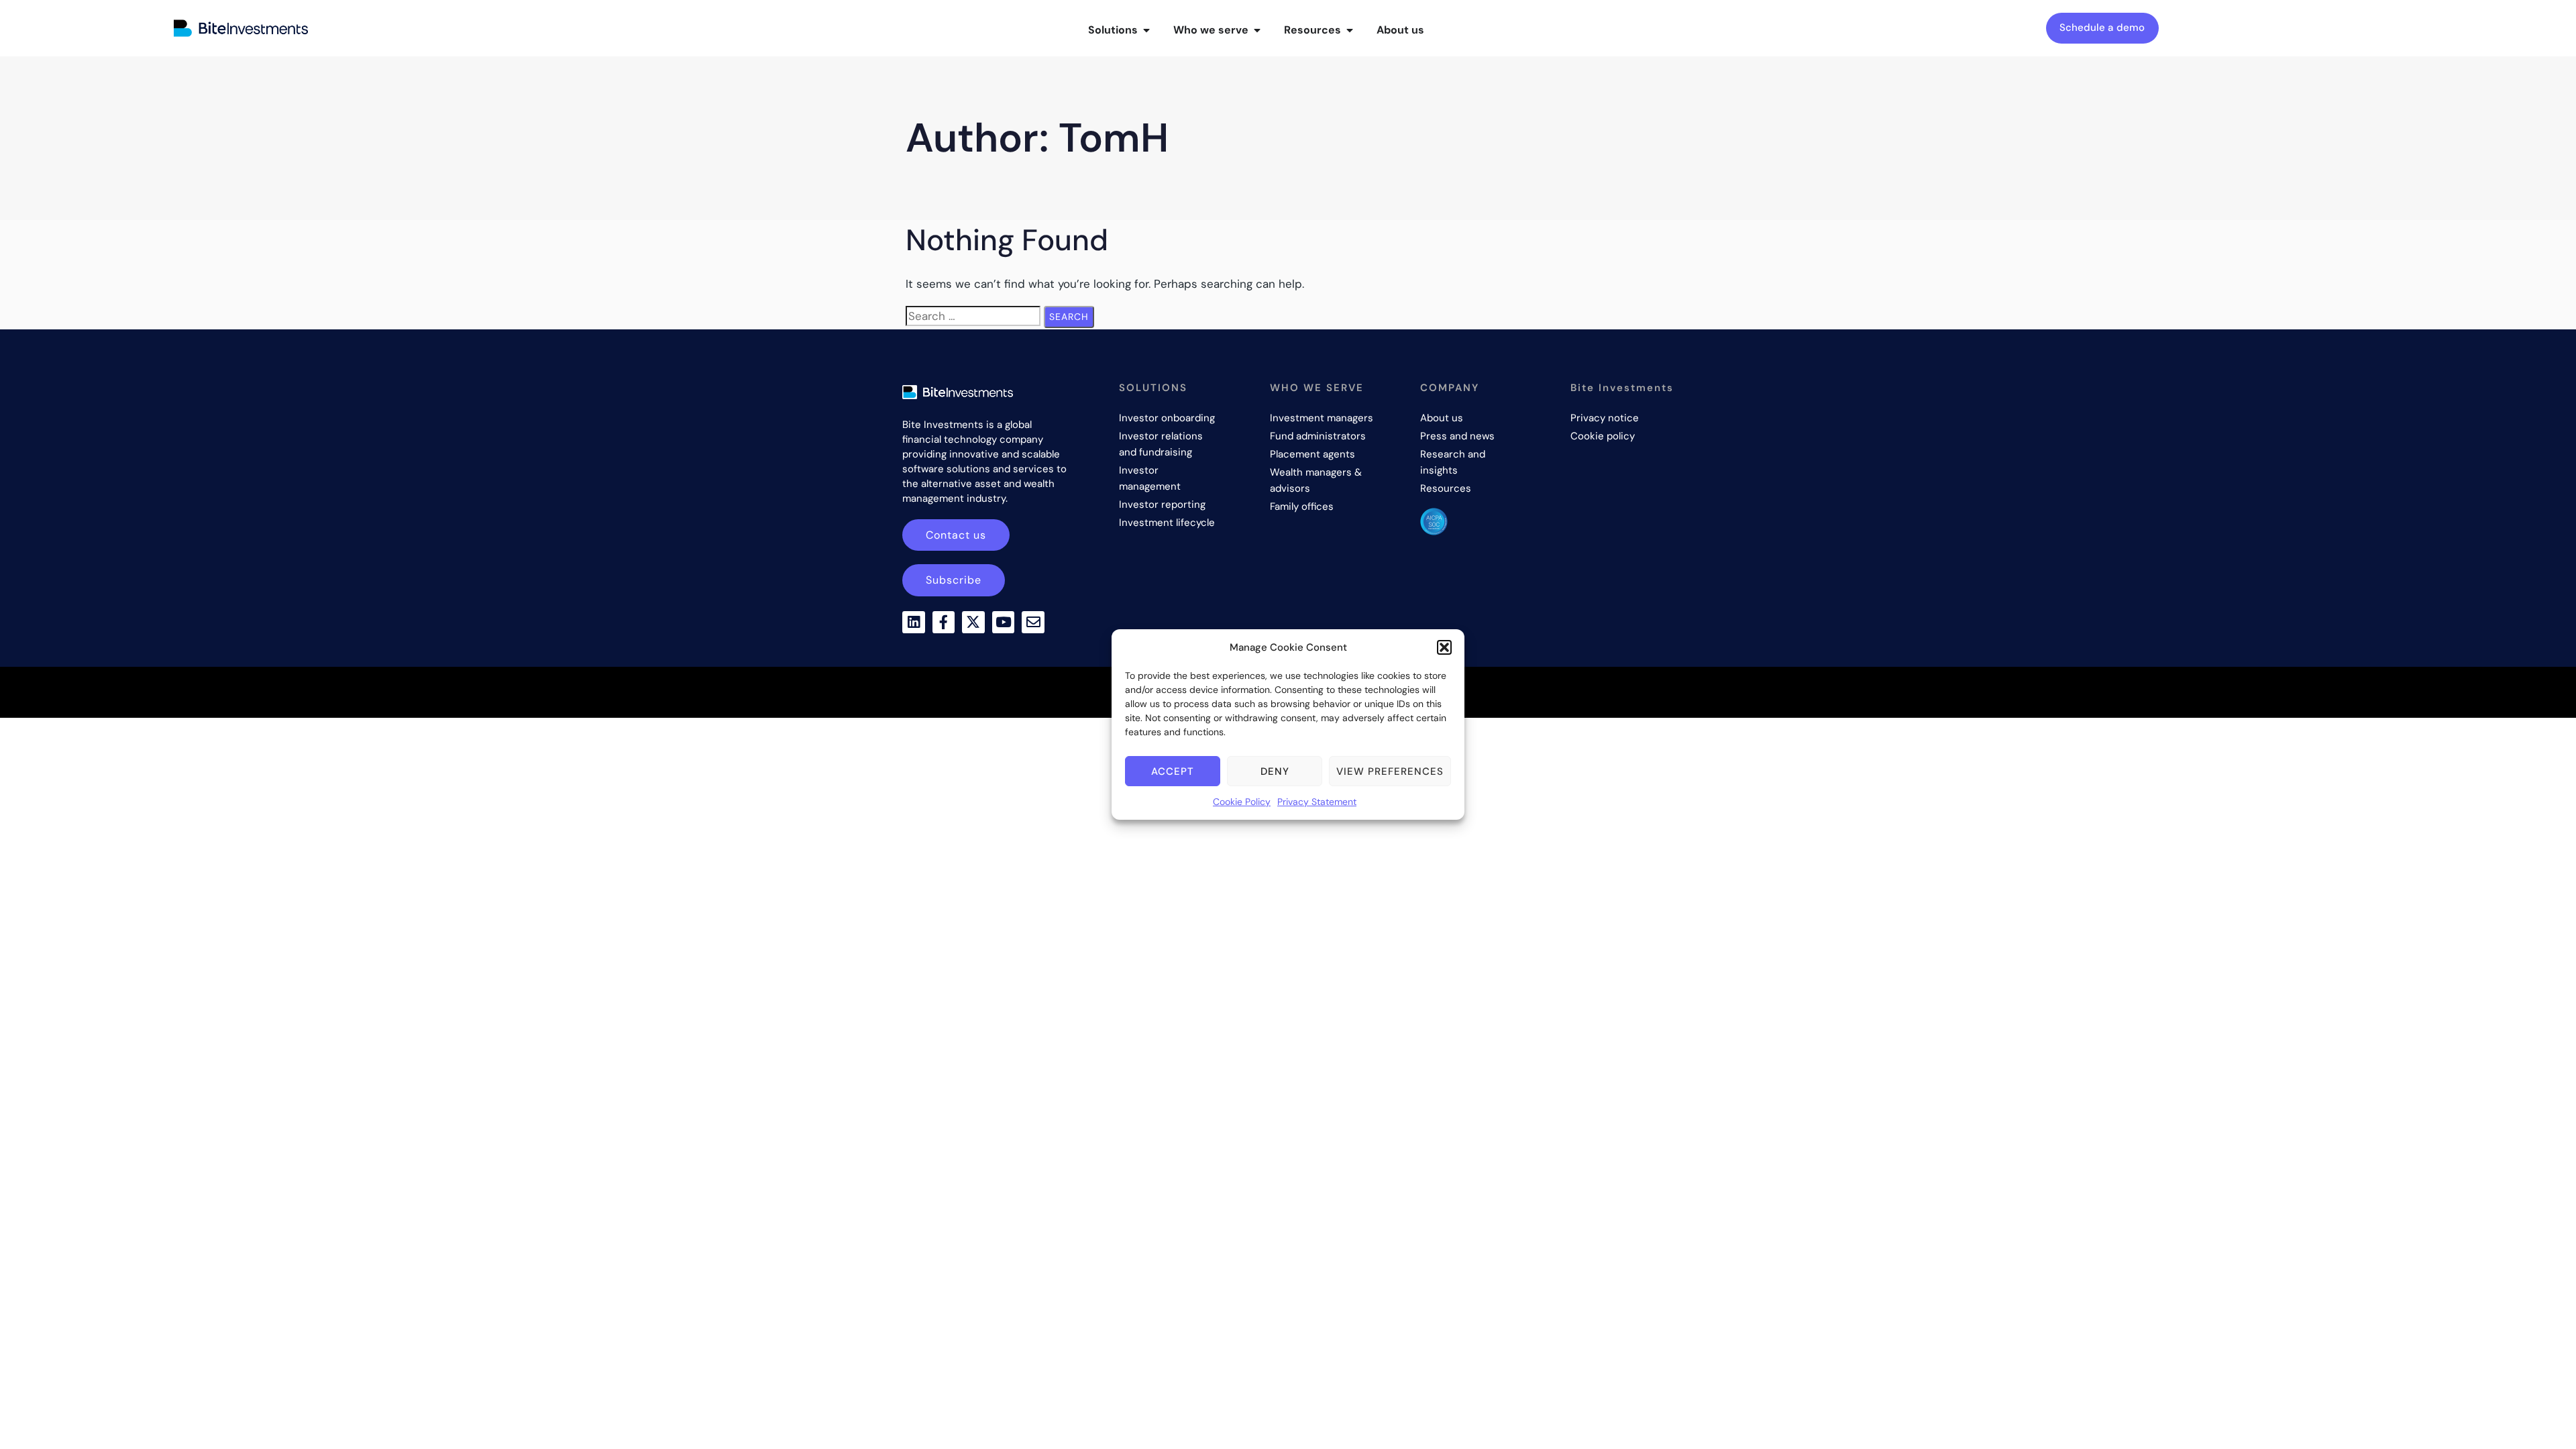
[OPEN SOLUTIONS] (1146, 30)
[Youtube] (1004, 623)
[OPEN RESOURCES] (1350, 30)
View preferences (1390, 771)
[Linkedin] (914, 623)
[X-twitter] (973, 623)
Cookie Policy (1242, 802)
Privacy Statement (1317, 802)
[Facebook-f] (944, 623)
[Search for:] (973, 316)
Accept (1173, 771)
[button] (1444, 647)
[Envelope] (1033, 623)
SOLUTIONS (1153, 388)
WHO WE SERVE (1317, 388)
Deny (1275, 771)
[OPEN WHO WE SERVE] (1257, 30)
